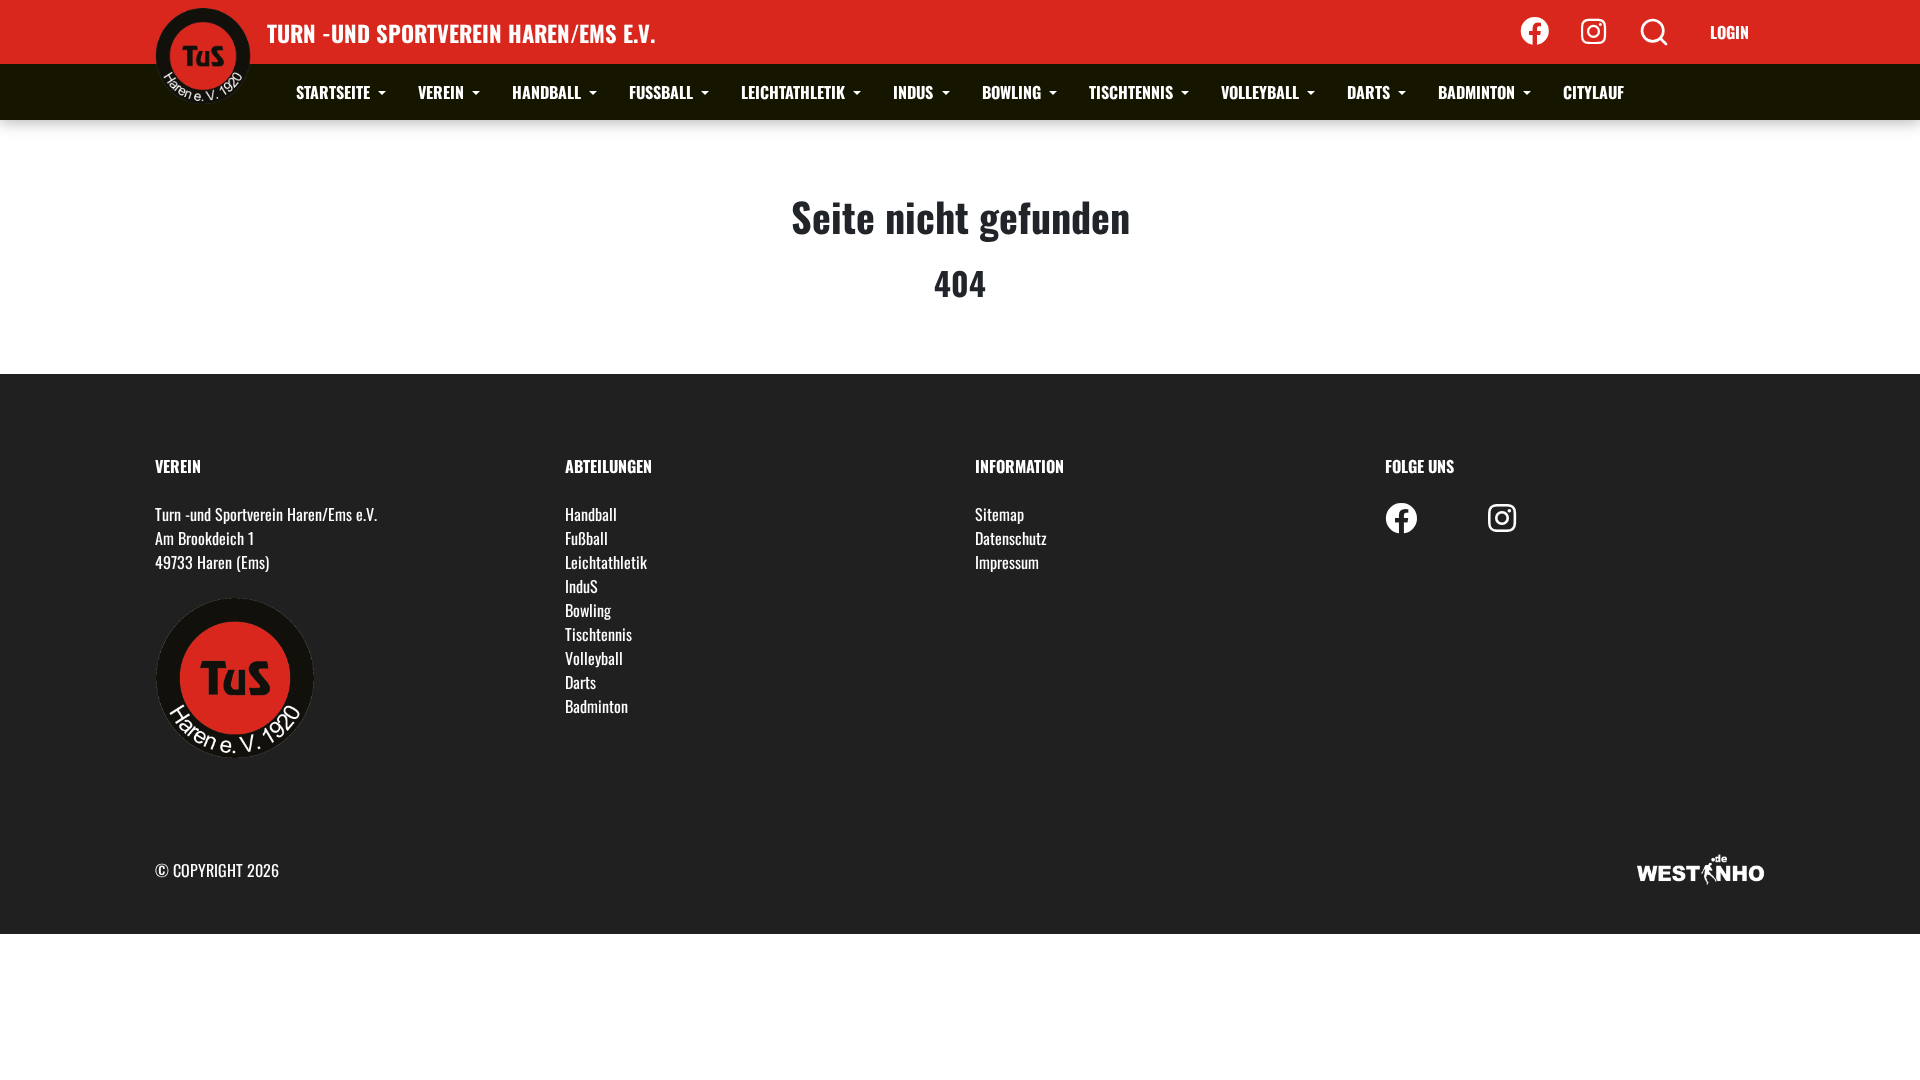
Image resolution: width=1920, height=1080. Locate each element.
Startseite (335, 92)
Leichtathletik (795, 92)
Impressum (1007, 562)
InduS (915, 92)
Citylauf (1593, 92)
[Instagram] (1593, 32)
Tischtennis (1133, 92)
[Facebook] (1534, 32)
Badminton (1478, 92)
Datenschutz (1011, 538)
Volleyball (1262, 92)
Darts (1370, 92)
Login (1729, 32)
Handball (548, 92)
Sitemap (999, 514)
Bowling (1013, 92)
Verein (443, 92)
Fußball (663, 92)
